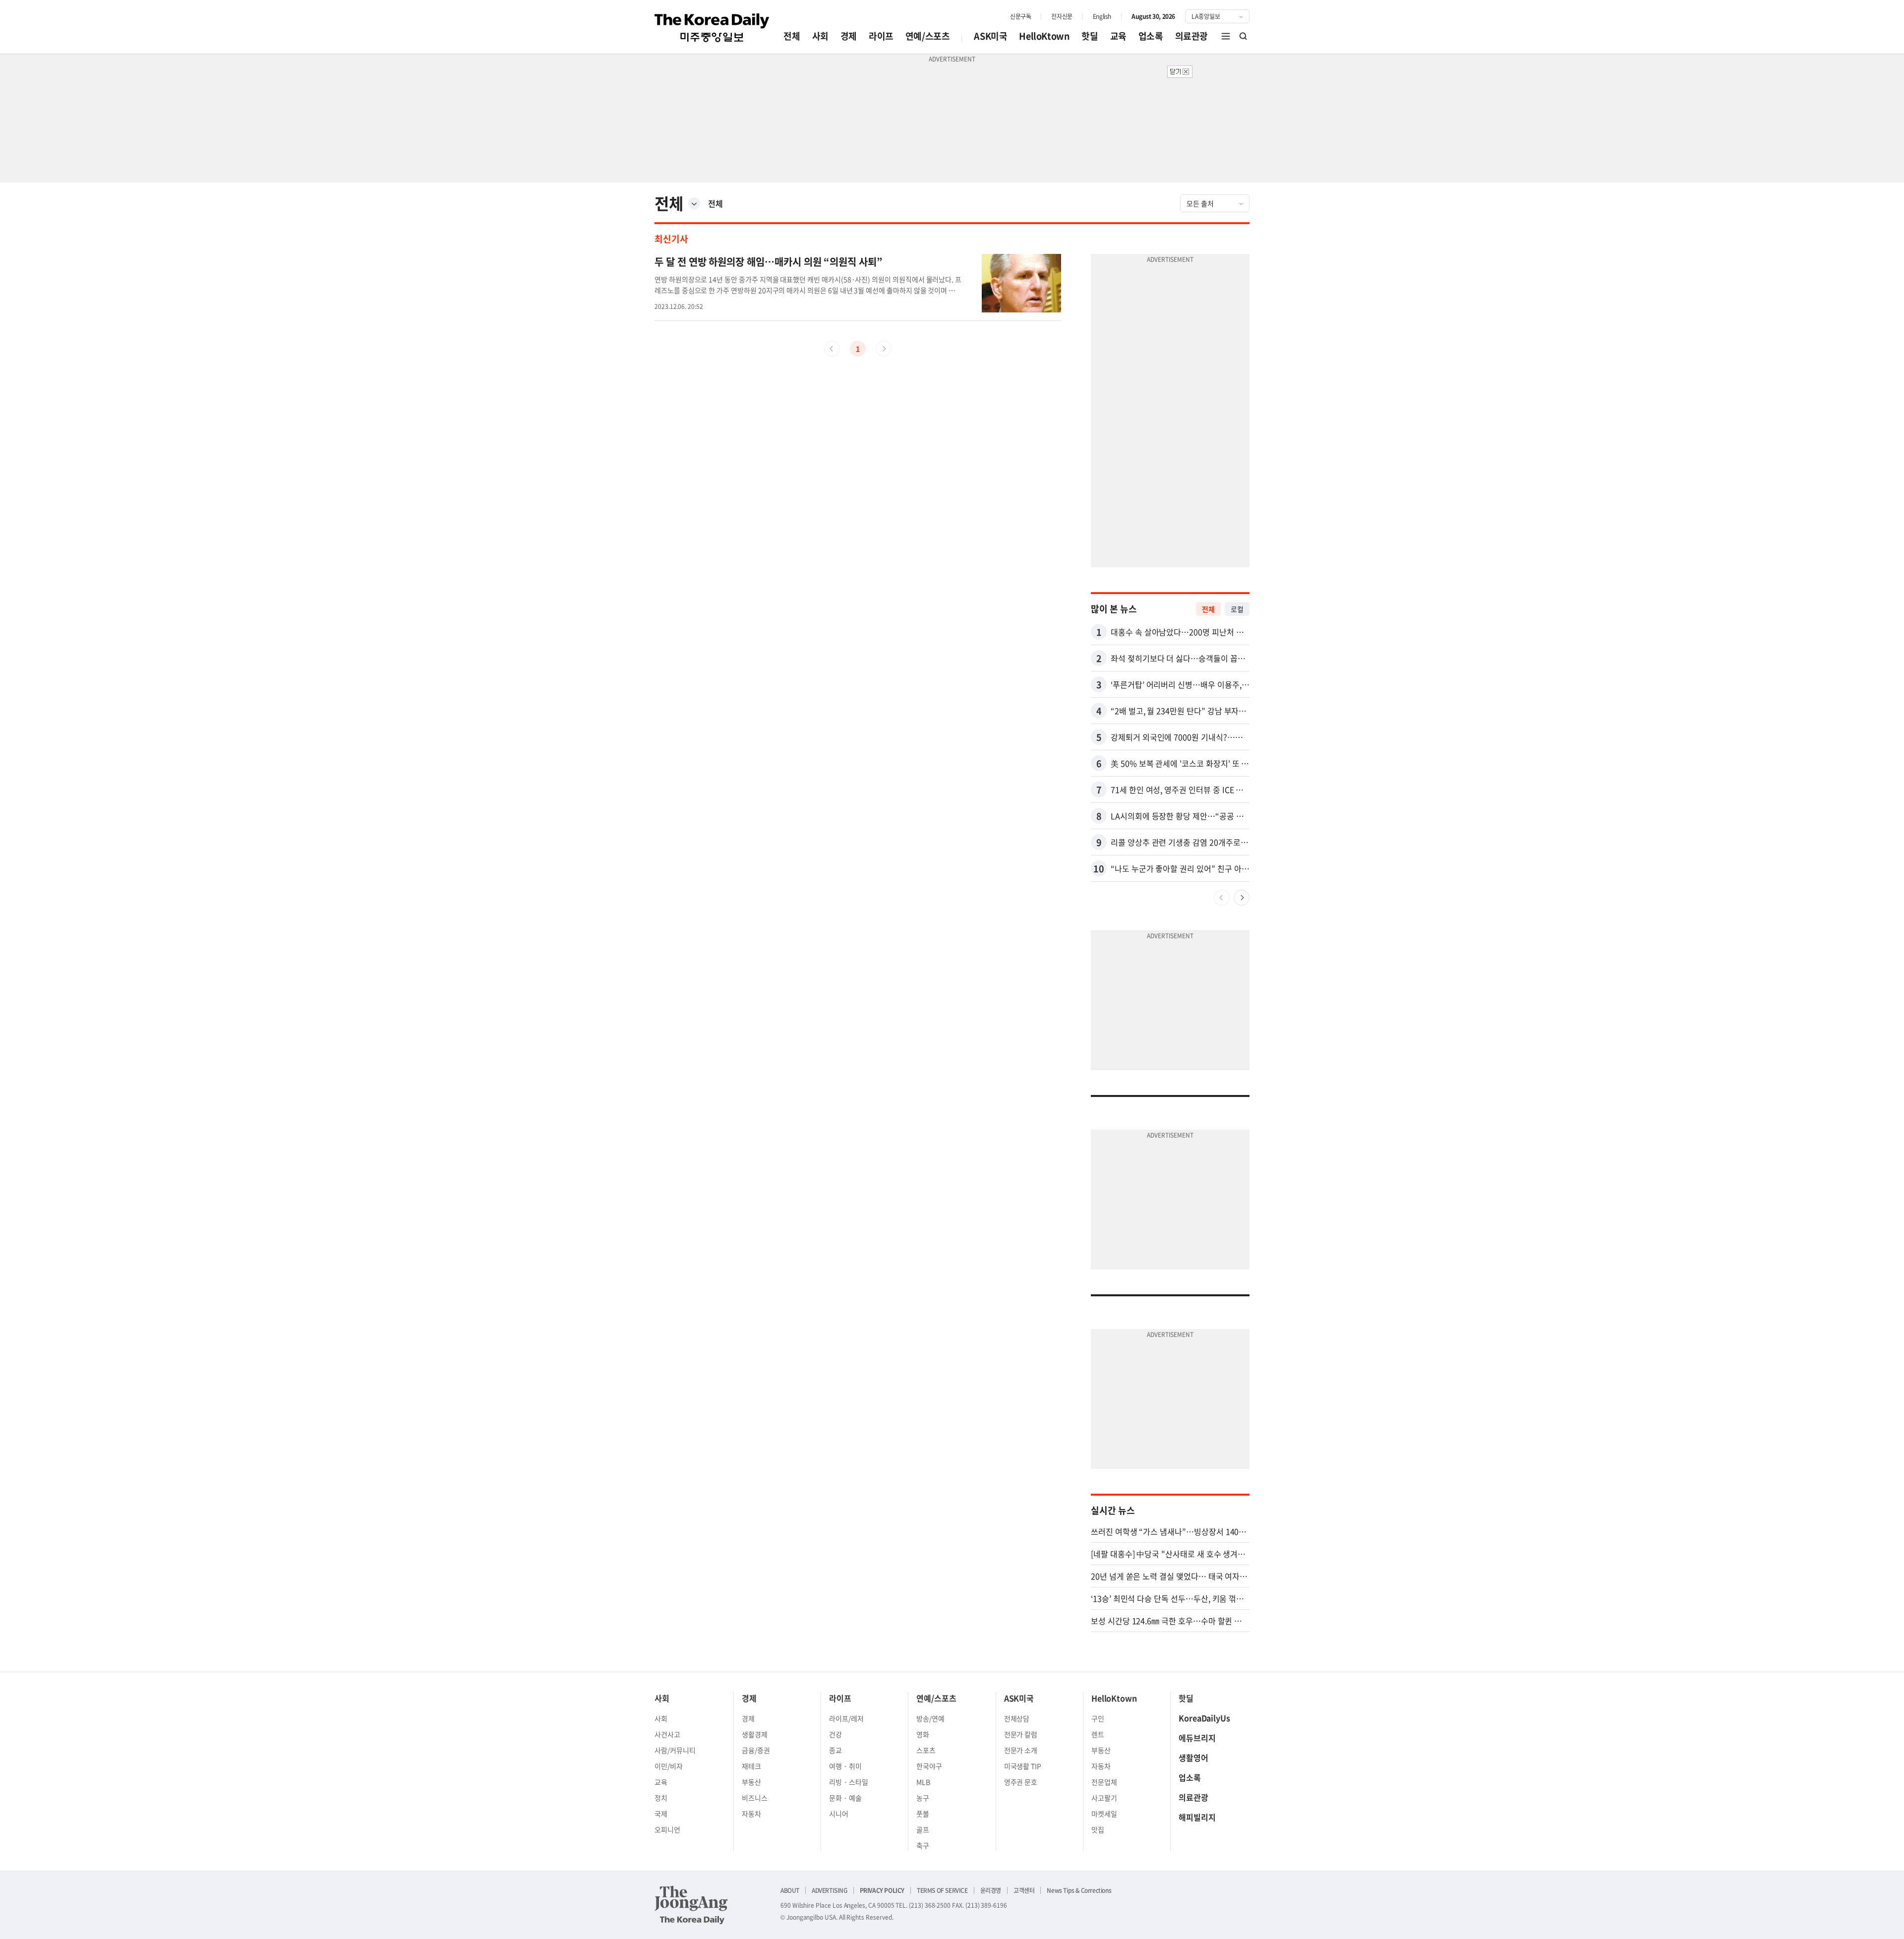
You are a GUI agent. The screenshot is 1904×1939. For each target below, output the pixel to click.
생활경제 (755, 1734)
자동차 (751, 1814)
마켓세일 (1104, 1814)
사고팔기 (1104, 1798)
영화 (923, 1734)
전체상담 (1017, 1718)
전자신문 (1062, 16)
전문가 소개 (1021, 1750)
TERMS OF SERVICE (942, 1890)
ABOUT (790, 1890)
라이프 (881, 36)
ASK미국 (990, 36)
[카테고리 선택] (694, 203)
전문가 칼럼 (1021, 1734)
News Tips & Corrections (1079, 1890)
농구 (923, 1798)
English (1102, 16)
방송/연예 (930, 1718)
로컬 (1237, 609)
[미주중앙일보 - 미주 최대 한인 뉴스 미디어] (712, 28)
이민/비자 (669, 1766)
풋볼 (923, 1814)
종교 (835, 1750)
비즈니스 (755, 1798)
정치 (661, 1798)
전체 (792, 36)
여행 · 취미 (845, 1766)
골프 (923, 1829)
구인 (1098, 1718)
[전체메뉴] (1226, 36)
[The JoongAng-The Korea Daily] (691, 1905)
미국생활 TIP (1023, 1766)
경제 (849, 36)
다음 (1242, 898)
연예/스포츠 (928, 36)
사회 (820, 36)
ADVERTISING (830, 1890)
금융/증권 (756, 1750)
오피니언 (667, 1829)
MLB (923, 1782)
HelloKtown (1044, 36)
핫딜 (1090, 36)
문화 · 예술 (845, 1798)
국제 (661, 1814)
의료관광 (1191, 36)
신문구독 (1020, 16)
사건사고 (667, 1734)
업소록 (1151, 36)
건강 (835, 1734)
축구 (923, 1845)
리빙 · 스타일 (849, 1782)
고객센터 (1024, 1890)
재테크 (751, 1766)
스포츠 (926, 1750)
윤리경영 (991, 1890)
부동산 (751, 1782)
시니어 (839, 1814)
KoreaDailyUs (1204, 1718)
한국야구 (929, 1766)
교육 (1118, 36)
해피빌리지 (1197, 1817)
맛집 (1098, 1829)
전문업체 (1104, 1782)
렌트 (1098, 1734)
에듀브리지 (1197, 1738)
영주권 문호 (1021, 1782)
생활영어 (1193, 1757)
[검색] (1244, 36)
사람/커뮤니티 (675, 1750)
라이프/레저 (846, 1718)
